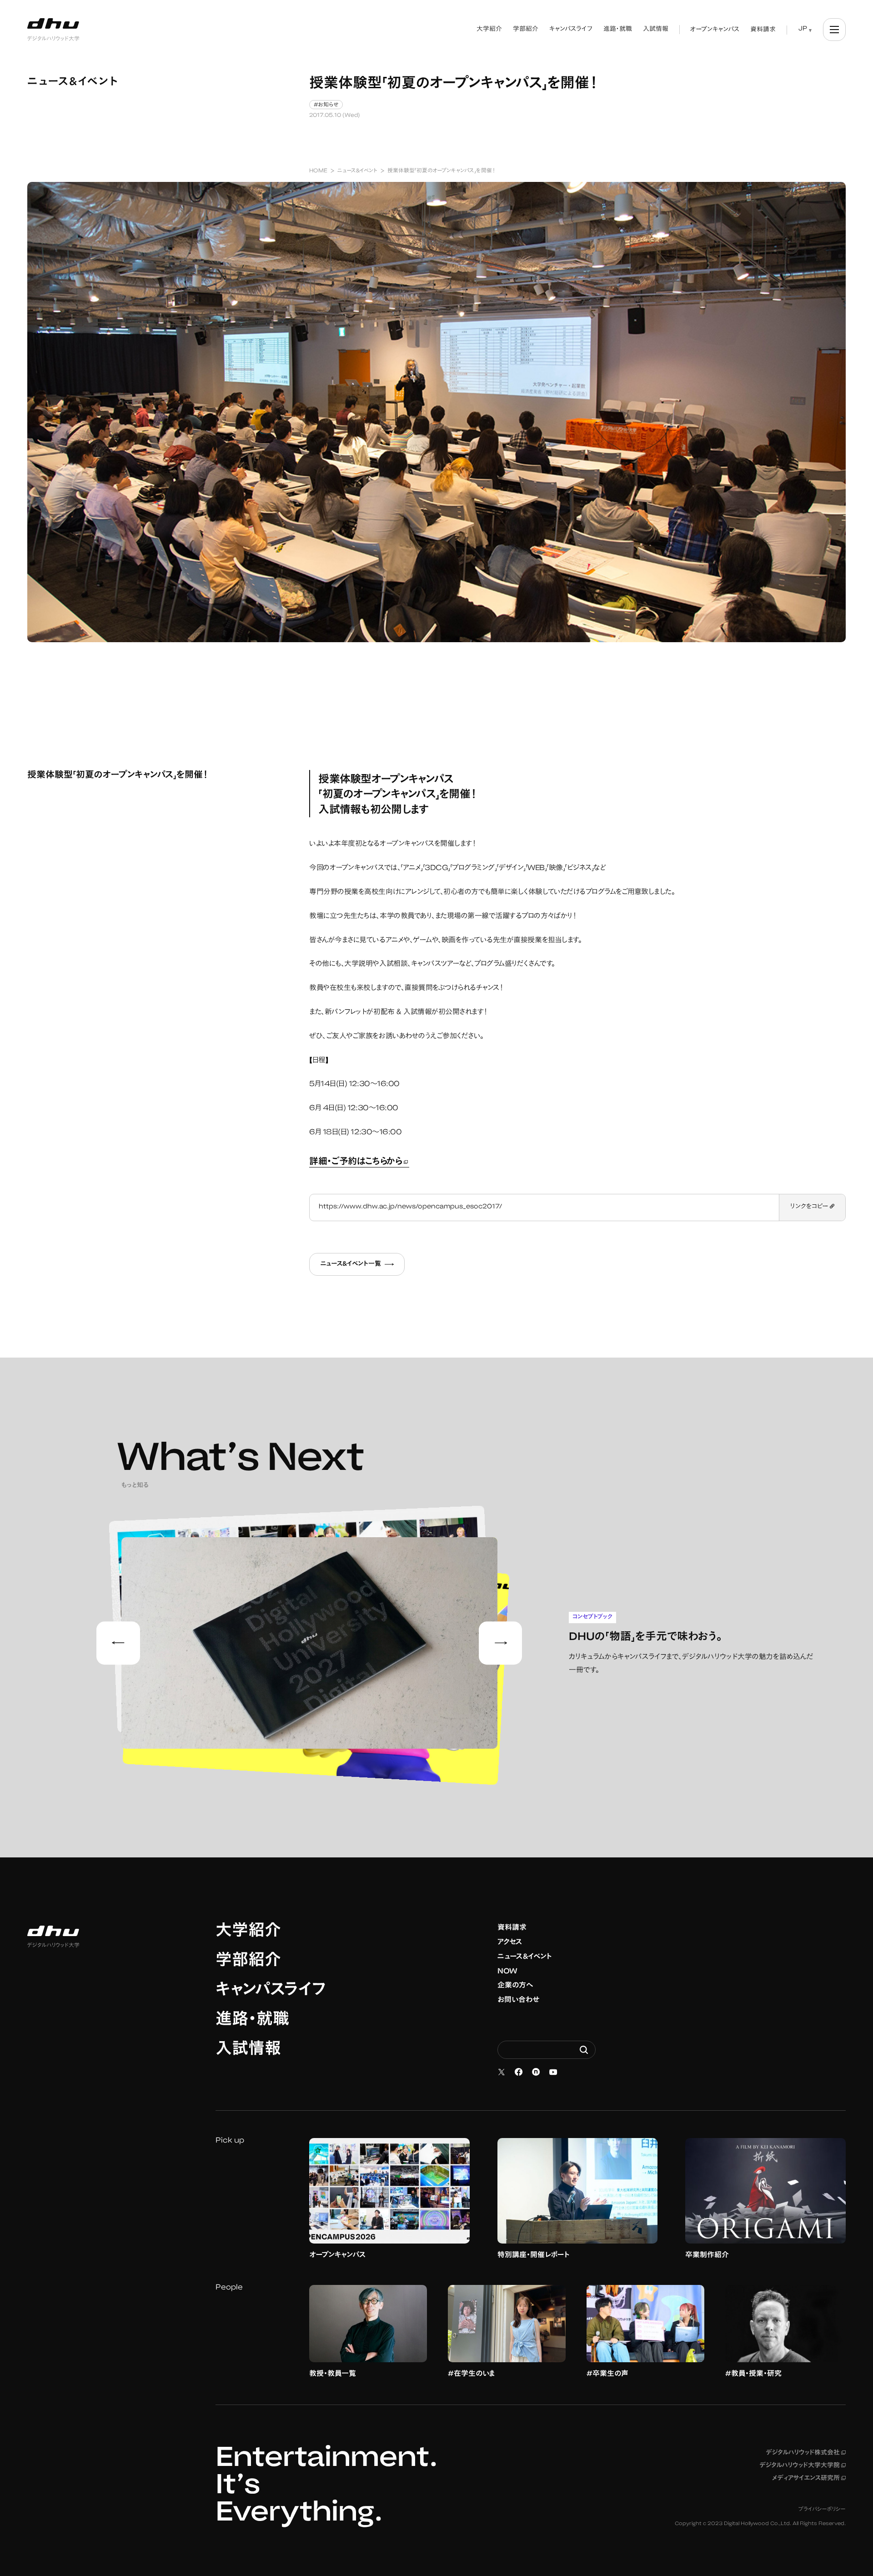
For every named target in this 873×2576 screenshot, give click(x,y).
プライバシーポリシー (822, 2510)
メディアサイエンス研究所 (809, 2479)
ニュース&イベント (525, 1957)
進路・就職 (252, 2021)
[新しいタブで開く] (502, 2072)
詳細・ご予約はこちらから (359, 1162)
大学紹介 (248, 1932)
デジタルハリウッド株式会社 (806, 2453)
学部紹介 (248, 1962)
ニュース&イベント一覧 (351, 1264)
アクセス (510, 1942)
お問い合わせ (518, 2000)
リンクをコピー (810, 1207)
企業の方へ (515, 1986)
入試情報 (248, 2050)
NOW (507, 1972)
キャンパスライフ (271, 1991)
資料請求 (512, 1928)
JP (803, 29)
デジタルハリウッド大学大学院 (803, 2466)
